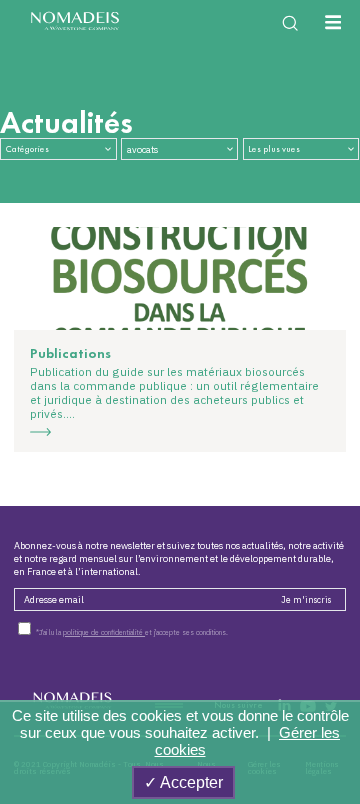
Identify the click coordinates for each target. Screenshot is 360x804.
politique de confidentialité (104, 632)
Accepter (190, 782)
